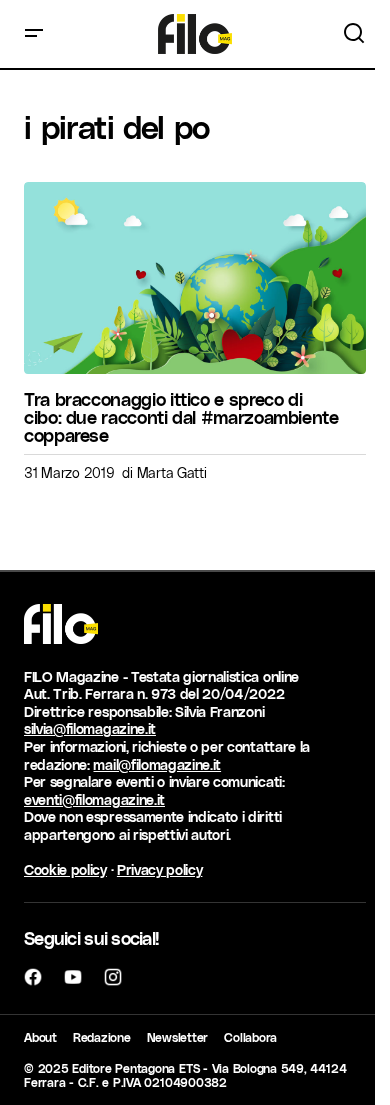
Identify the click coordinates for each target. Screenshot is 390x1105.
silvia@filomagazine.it (90, 728)
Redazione (102, 1037)
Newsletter (178, 1037)
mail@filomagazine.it (157, 764)
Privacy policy (160, 869)
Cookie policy (65, 869)
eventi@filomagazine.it (94, 799)
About (40, 1037)
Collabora (250, 1037)
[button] (34, 34)
